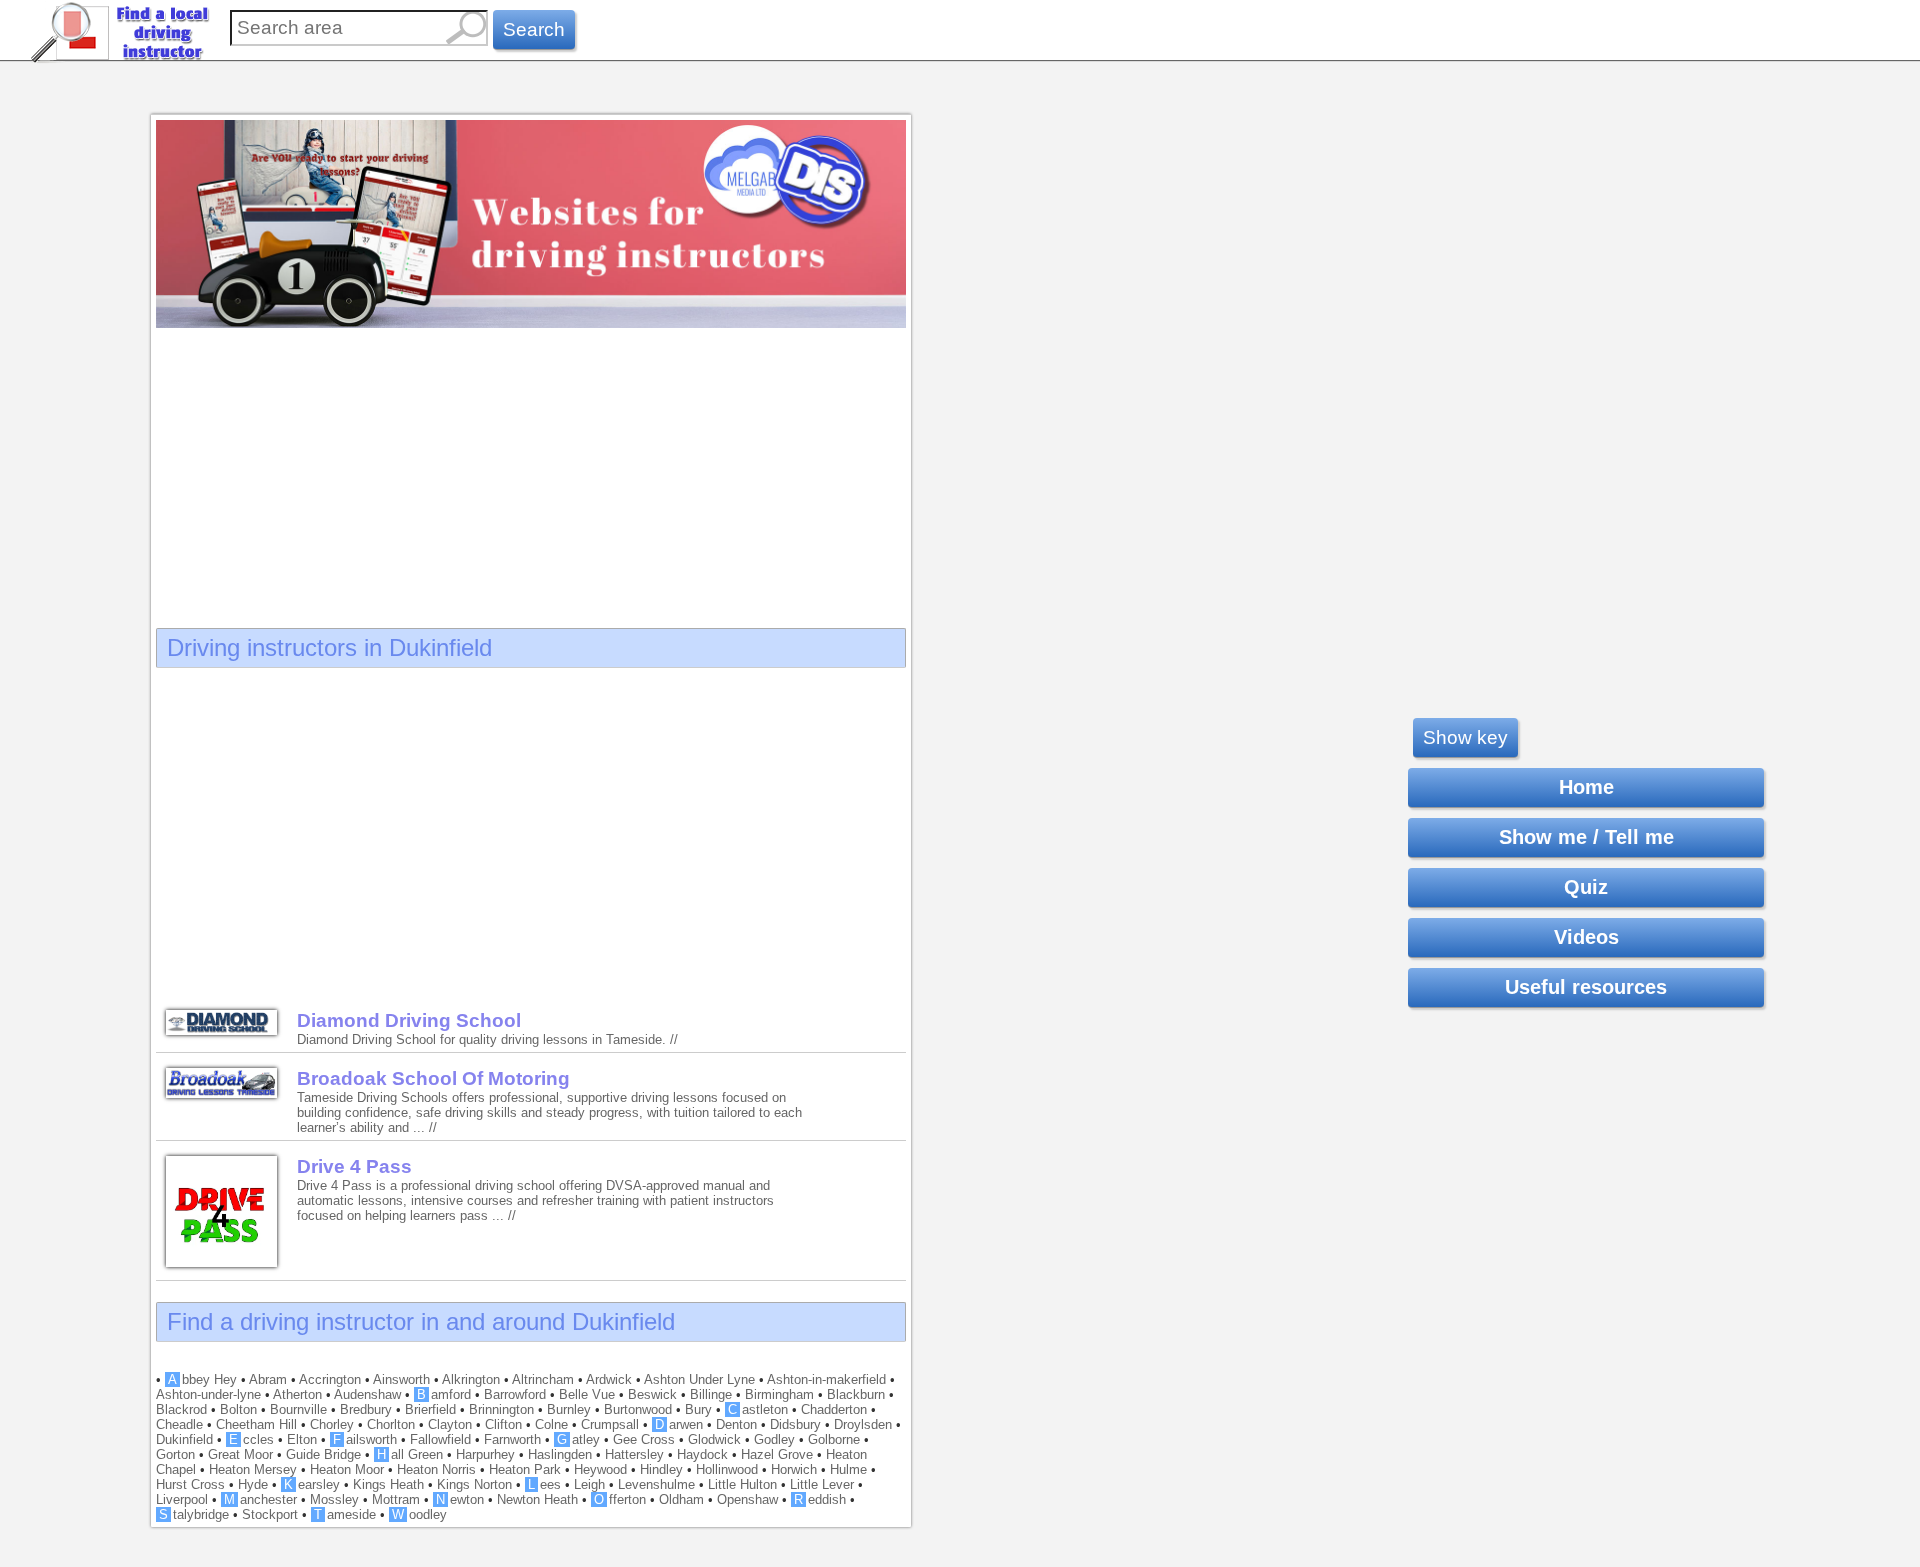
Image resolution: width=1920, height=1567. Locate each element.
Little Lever (822, 1484)
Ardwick (609, 1379)
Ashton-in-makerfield (826, 1379)
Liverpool (182, 1499)
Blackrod (181, 1409)
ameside (345, 1514)
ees (544, 1484)
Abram (268, 1379)
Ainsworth (401, 1379)
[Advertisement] (531, 472)
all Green (410, 1454)
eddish (820, 1499)
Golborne (834, 1439)
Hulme (848, 1469)
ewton (460, 1499)
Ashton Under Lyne (699, 1379)
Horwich (794, 1469)
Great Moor (240, 1454)
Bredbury (366, 1409)
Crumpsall (610, 1424)
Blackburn (856, 1394)
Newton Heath (537, 1499)
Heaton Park (525, 1469)
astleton (758, 1409)
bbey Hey (202, 1379)
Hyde (253, 1484)
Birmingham (779, 1394)
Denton (736, 1424)
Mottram (396, 1499)
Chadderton (834, 1409)
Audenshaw (367, 1394)
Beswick (652, 1394)
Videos (1586, 937)
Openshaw (747, 1499)
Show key (1465, 737)
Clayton (450, 1424)
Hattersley (634, 1454)
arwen (679, 1424)
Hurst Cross (190, 1484)
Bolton (238, 1409)
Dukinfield (184, 1439)
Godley (774, 1439)
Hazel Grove (777, 1454)
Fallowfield (440, 1439)
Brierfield (430, 1409)
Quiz (1586, 887)
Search (534, 29)
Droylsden (863, 1424)
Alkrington (471, 1379)
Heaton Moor (347, 1469)
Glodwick (714, 1439)
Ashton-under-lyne (208, 1394)
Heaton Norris (436, 1469)
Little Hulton (742, 1484)
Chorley (332, 1424)
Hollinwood (727, 1469)
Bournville (298, 1409)
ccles (251, 1439)
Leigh (589, 1484)
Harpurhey (485, 1454)
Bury (698, 1409)
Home (1586, 787)
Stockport (270, 1514)
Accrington (330, 1379)
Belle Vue (587, 1394)
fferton (620, 1499)
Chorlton (391, 1424)
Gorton (175, 1454)
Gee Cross (644, 1439)
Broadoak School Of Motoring (433, 1078)
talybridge (194, 1514)
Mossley (334, 1499)
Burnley (569, 1409)
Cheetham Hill (256, 1424)
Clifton (503, 1424)
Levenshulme (656, 1484)
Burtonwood (638, 1409)
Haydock (702, 1454)
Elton (302, 1439)
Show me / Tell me (1586, 837)
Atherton (297, 1394)
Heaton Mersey (253, 1469)
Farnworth (512, 1439)
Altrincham (543, 1379)
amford (444, 1394)
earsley (312, 1484)
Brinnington (501, 1409)
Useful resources (1586, 987)
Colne (551, 1424)
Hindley (661, 1469)
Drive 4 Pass (354, 1166)
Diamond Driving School (409, 1020)
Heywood (600, 1469)
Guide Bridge (323, 1454)
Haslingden (560, 1454)
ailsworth (365, 1439)
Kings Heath (388, 1484)
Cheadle (179, 1424)
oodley (419, 1514)
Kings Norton (474, 1484)
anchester (260, 1499)
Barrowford (515, 1394)
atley (578, 1439)
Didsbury (795, 1424)
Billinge (711, 1394)
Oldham (681, 1499)
